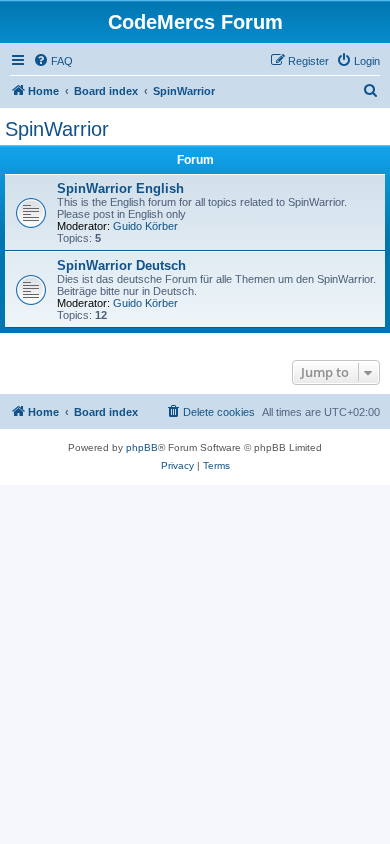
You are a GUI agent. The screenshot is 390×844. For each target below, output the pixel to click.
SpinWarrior (57, 129)
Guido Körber (145, 226)
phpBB (142, 447)
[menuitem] (53, 61)
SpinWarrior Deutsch (121, 265)
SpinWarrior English (120, 188)
